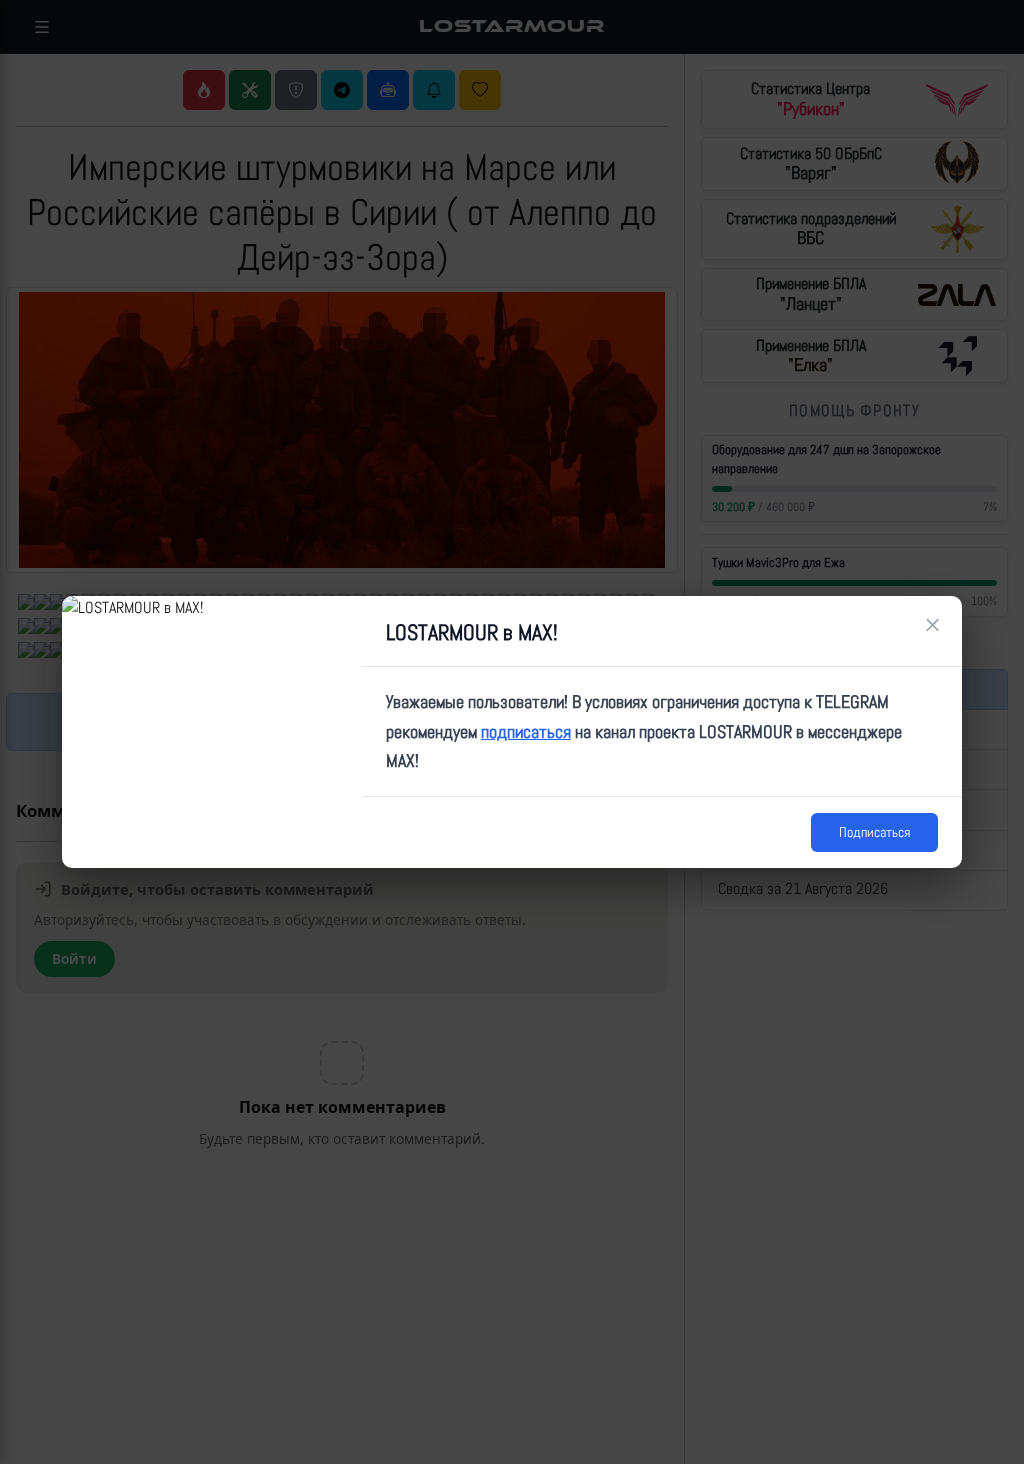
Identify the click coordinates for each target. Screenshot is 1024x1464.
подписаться (526, 731)
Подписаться (874, 832)
